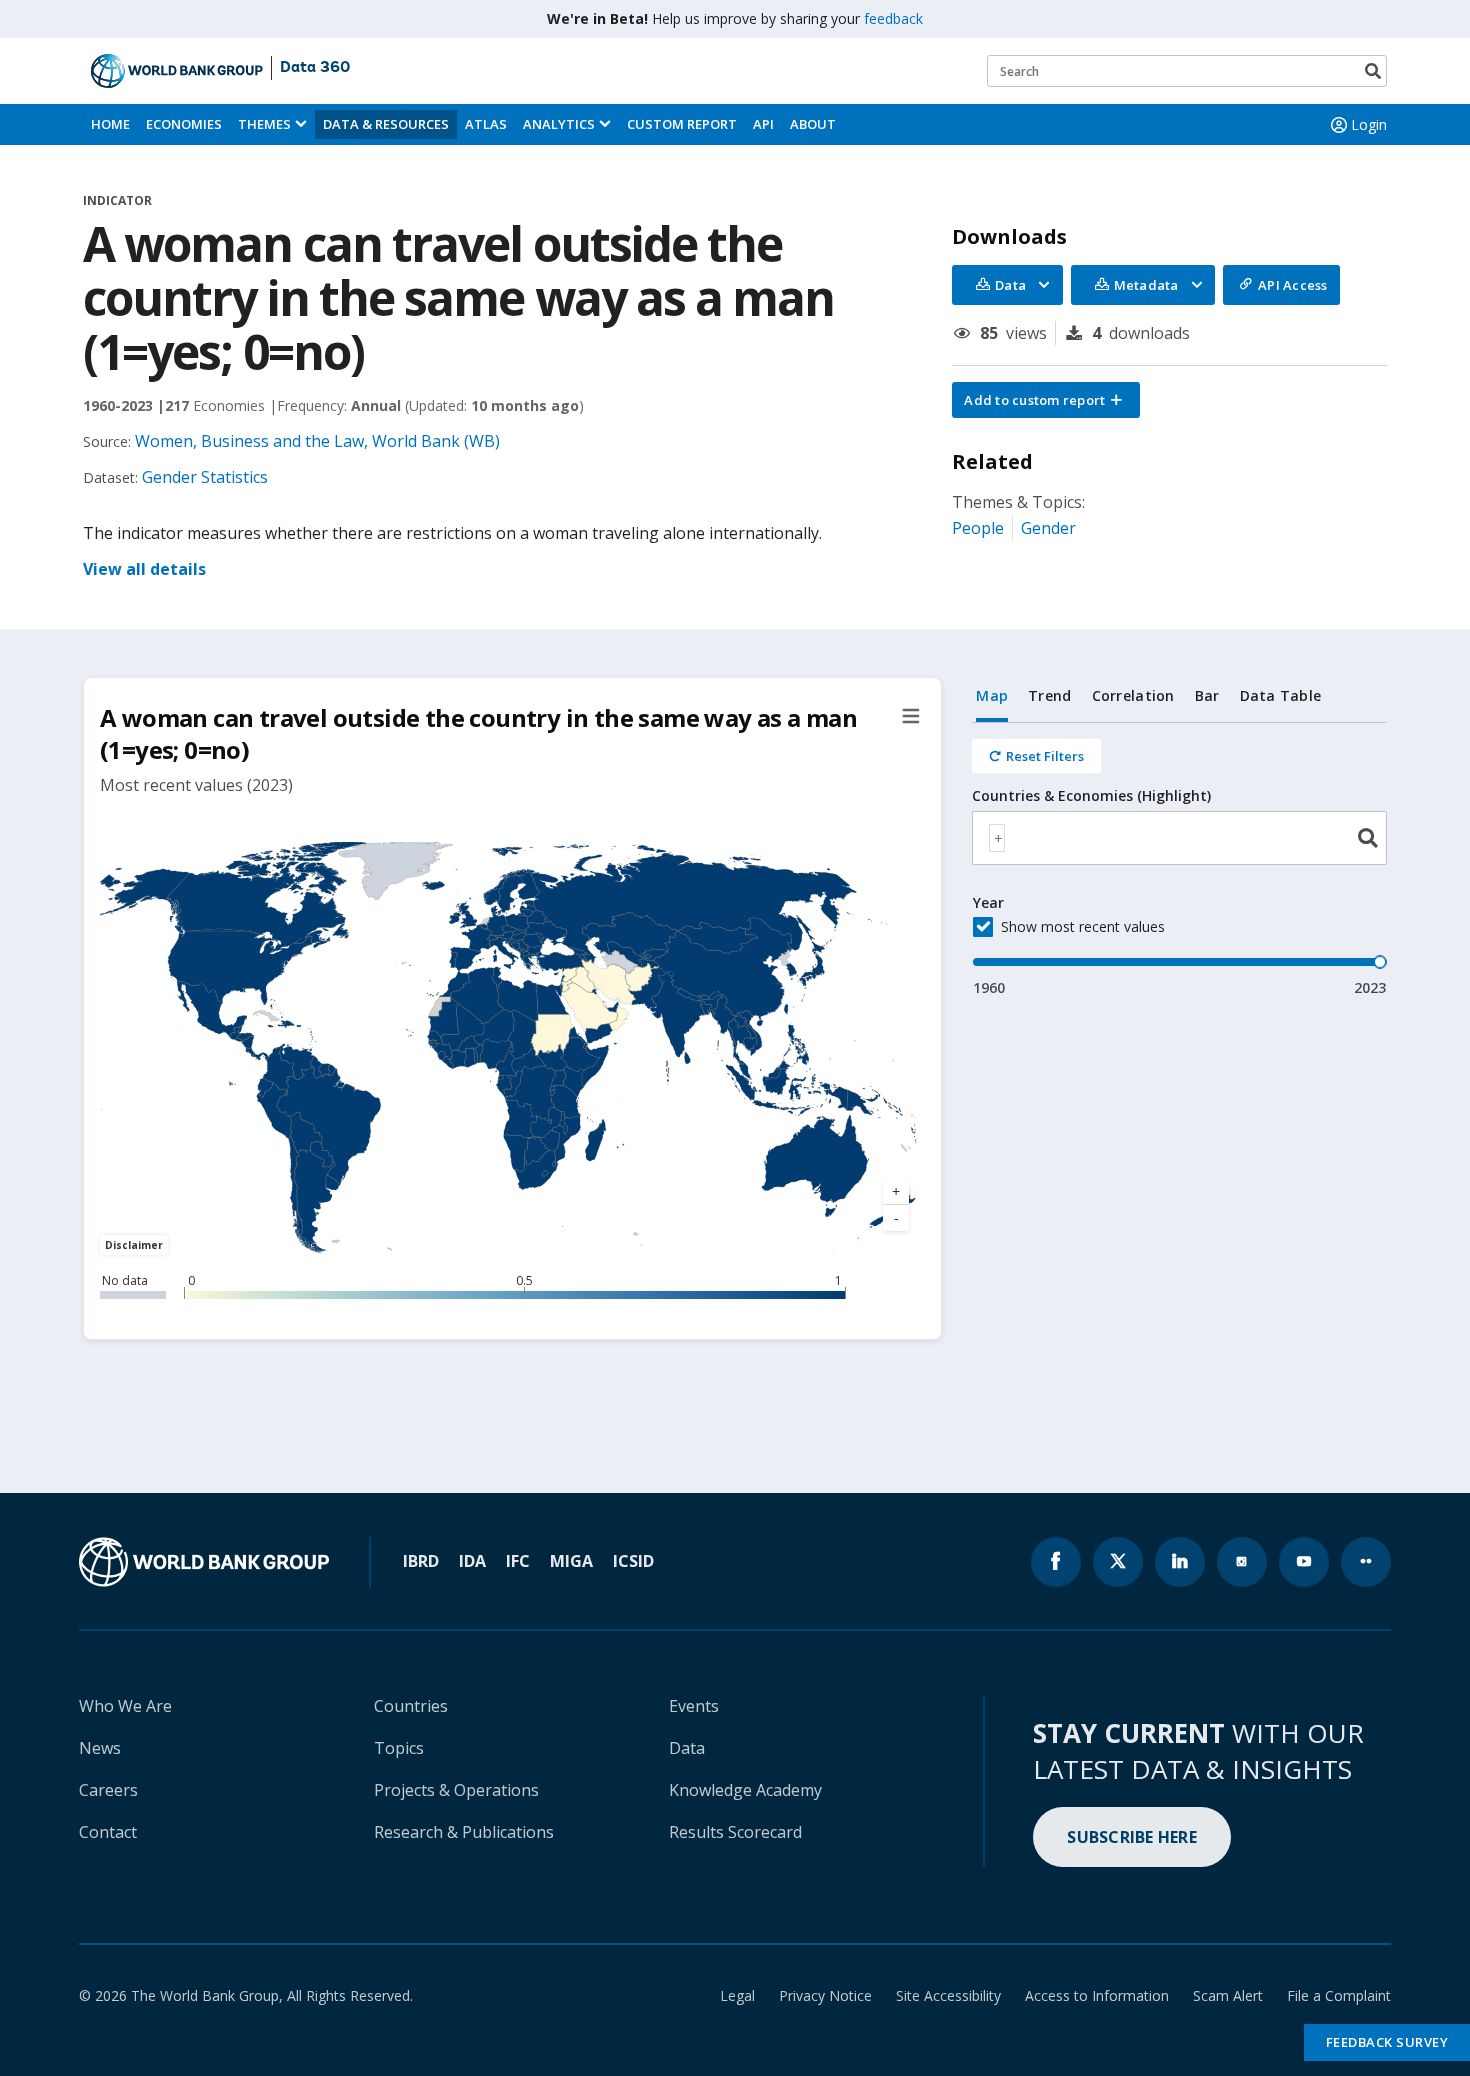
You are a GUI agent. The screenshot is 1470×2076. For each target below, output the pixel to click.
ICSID (633, 1561)
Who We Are (125, 1706)
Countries (411, 1706)
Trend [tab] (1049, 695)
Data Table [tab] (1281, 695)
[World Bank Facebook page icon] (1056, 1562)
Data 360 (315, 68)
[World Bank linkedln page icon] (1180, 1562)
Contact (108, 1832)
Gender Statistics (205, 477)
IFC (518, 1561)
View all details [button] (144, 569)
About (813, 124)
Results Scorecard (735, 1832)
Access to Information (1097, 1995)
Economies (184, 124)
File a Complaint (1339, 1995)
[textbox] (997, 838)
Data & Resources (386, 124)
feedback (893, 18)
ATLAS (486, 124)
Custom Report (682, 124)
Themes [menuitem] (264, 124)
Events (694, 1706)
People (978, 528)
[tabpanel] (1179, 860)
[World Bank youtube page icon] (1304, 1562)
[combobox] (1179, 838)
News (100, 1748)
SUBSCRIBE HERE (1132, 1837)
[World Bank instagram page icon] (1242, 1562)
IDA (472, 1561)
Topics (399, 1748)
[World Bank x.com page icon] (1118, 1562)
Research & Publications (464, 1832)
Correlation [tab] (1133, 695)
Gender (1048, 528)
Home (110, 124)
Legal (737, 1995)
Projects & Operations (456, 1790)
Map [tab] (992, 695)
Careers (108, 1790)
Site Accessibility (948, 1995)
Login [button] (1369, 124)
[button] (1046, 400)
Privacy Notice (825, 1995)
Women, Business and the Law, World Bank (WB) (317, 441)
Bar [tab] (1207, 695)
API (763, 124)
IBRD (421, 1561)
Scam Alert (1228, 1995)
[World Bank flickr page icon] (1366, 1562)
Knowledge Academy (745, 1790)
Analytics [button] (559, 124)
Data (687, 1748)
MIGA (571, 1561)
